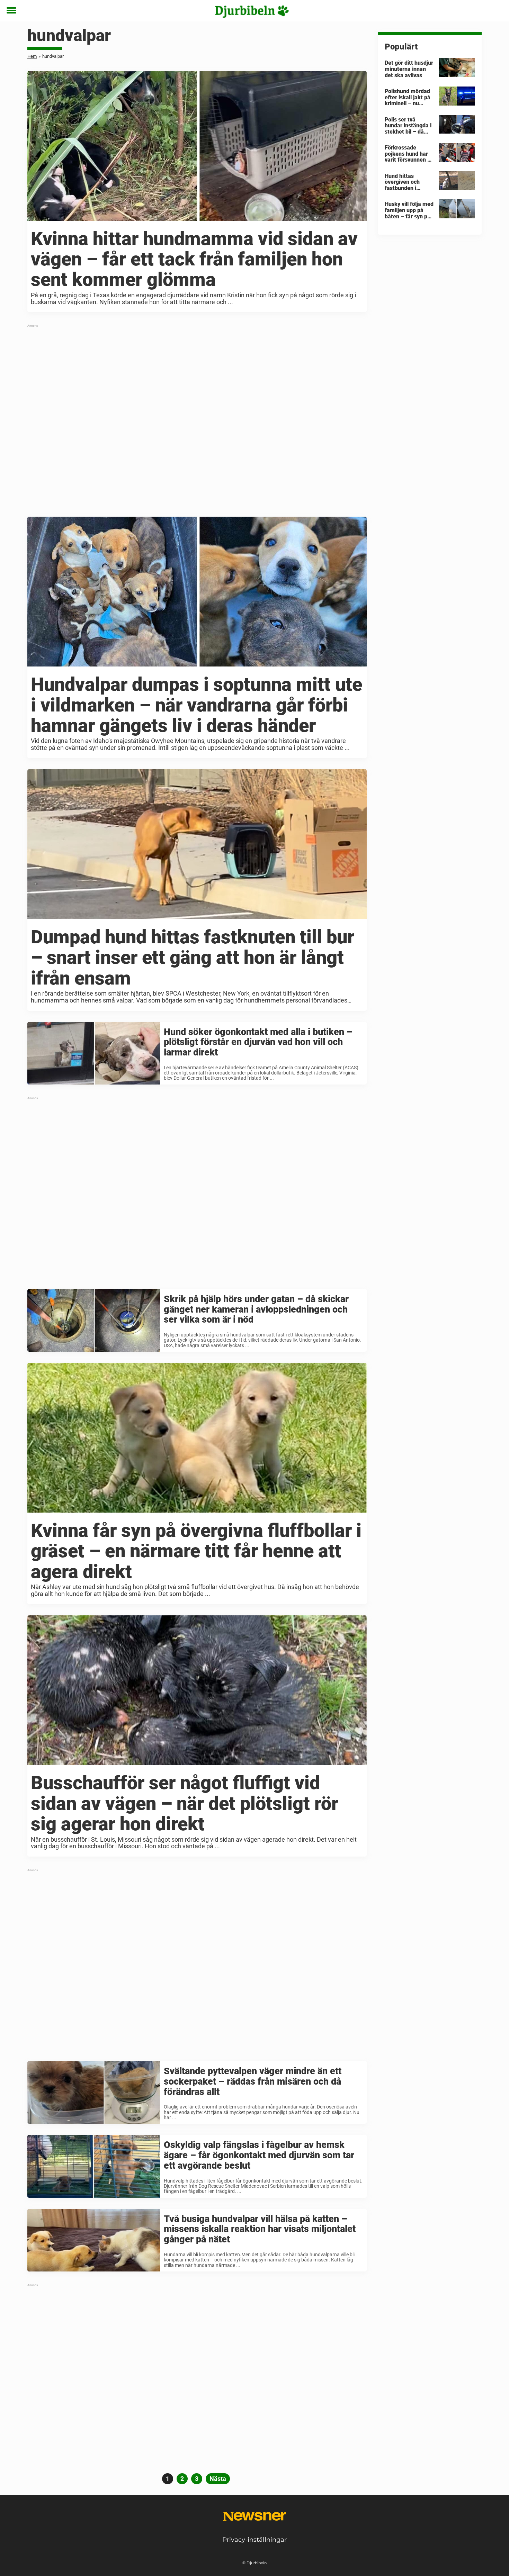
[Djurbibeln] (252, 11)
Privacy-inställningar (254, 2540)
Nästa (218, 2479)
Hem (32, 56)
